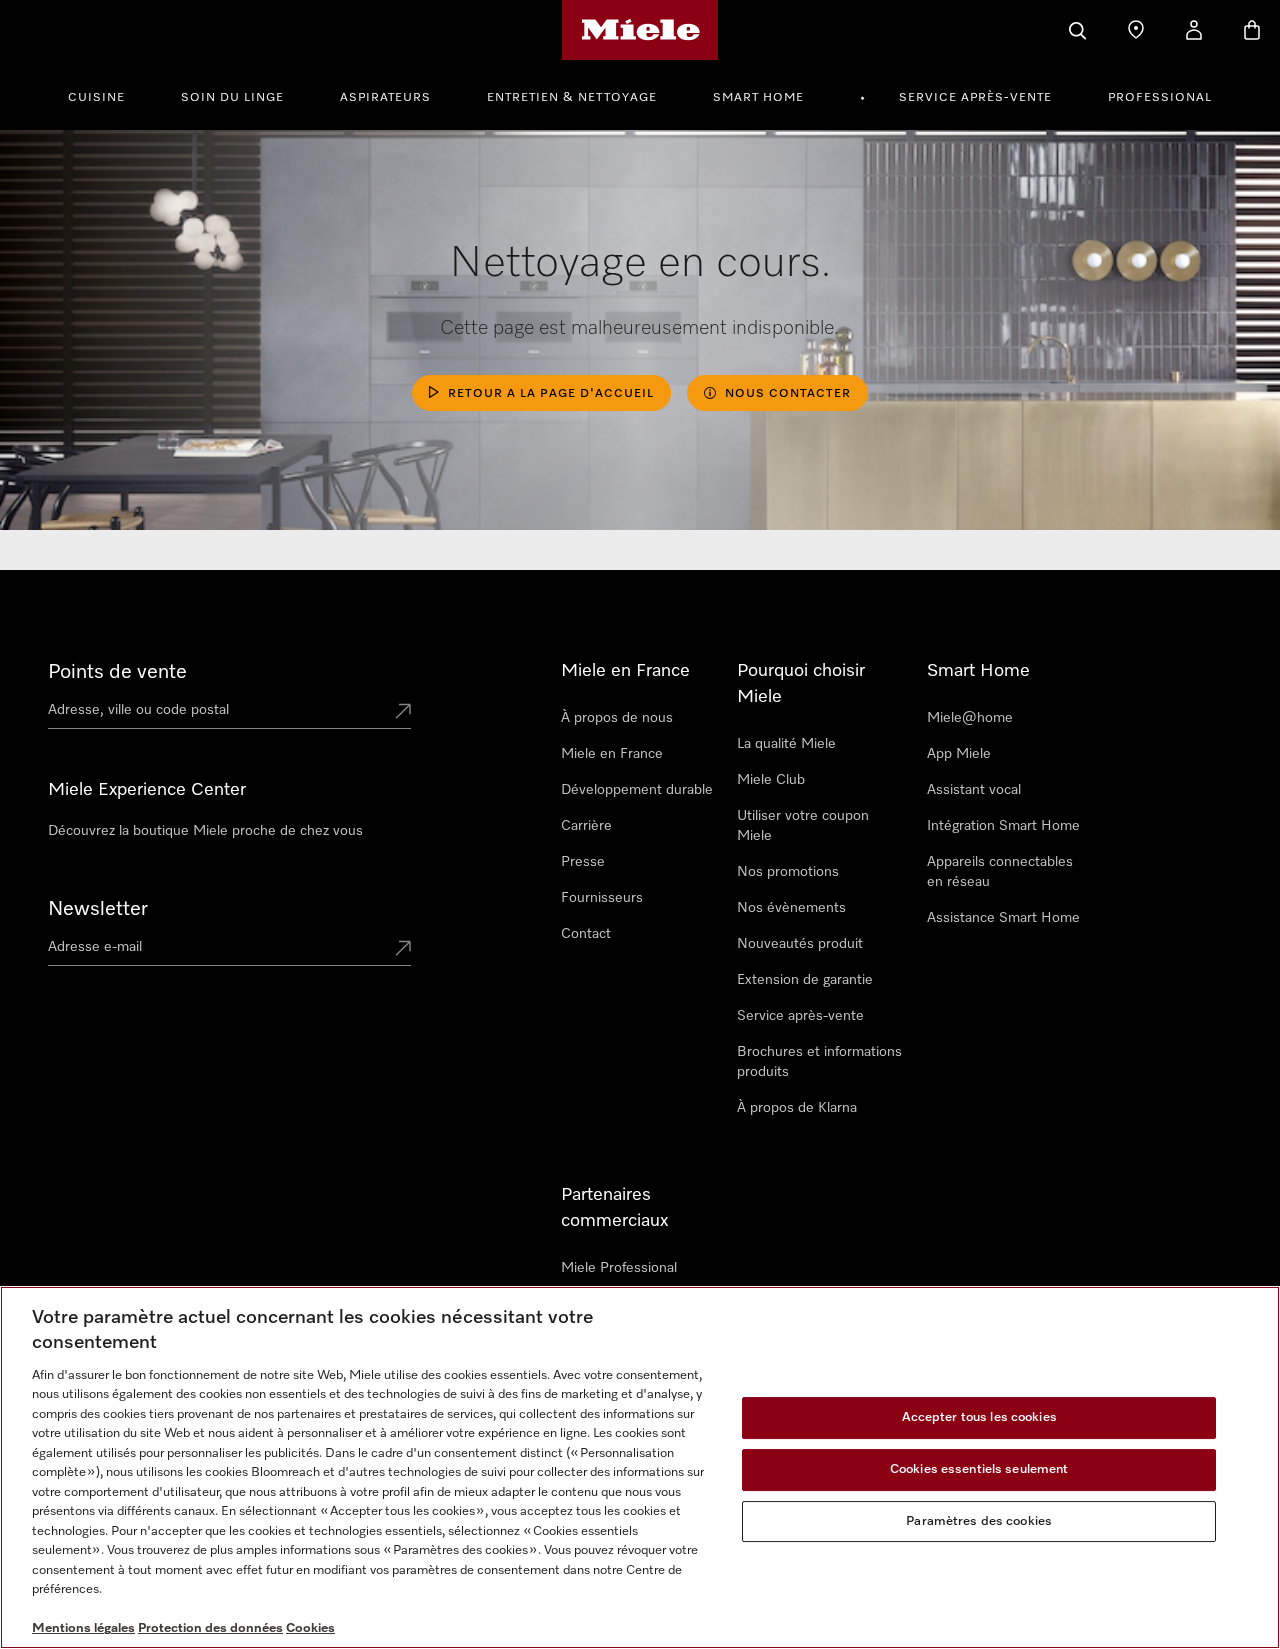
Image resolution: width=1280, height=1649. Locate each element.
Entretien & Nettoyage (572, 98)
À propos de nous (617, 718)
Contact (586, 934)
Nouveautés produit (800, 944)
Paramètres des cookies (979, 1521)
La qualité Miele (786, 744)
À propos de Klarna (797, 1108)
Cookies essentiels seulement (979, 1469)
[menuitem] (107, 95)
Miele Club (771, 780)
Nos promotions (788, 872)
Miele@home (970, 718)
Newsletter (98, 909)
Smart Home (758, 98)
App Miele (959, 754)
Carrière (586, 826)
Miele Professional (619, 1268)
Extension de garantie (805, 980)
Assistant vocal (974, 790)
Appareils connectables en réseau (1000, 872)
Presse (583, 862)
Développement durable (637, 790)
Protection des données (210, 1628)
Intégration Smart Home (1003, 826)
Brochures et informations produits (819, 1062)
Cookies (310, 1628)
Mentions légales (83, 1628)
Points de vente (117, 672)
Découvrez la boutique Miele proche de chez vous (205, 831)
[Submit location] (403, 713)
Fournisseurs (602, 898)
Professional (1160, 98)
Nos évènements (791, 908)
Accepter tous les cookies (979, 1418)
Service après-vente (975, 98)
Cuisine (96, 98)
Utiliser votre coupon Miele (803, 826)
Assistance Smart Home (1003, 918)
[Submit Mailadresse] (403, 950)
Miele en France (612, 754)
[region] (640, 1467)
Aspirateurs (385, 98)
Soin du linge (232, 98)
